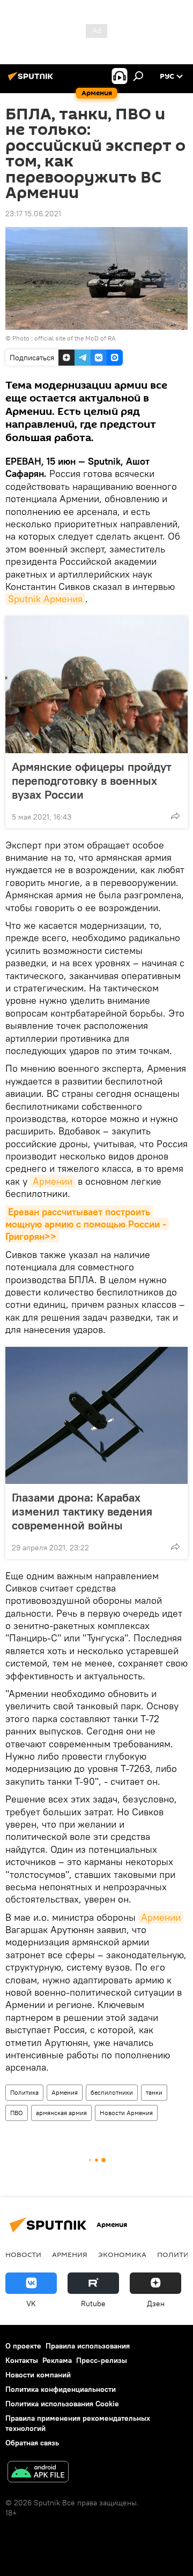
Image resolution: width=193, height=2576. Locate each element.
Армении (53, 1181)
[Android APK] (38, 2473)
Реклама (57, 2360)
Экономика (122, 2254)
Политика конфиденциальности (61, 2389)
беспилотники (112, 2092)
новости (23, 2254)
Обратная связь (32, 2443)
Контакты (22, 2360)
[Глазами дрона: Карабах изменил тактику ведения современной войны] (96, 1415)
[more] (175, 816)
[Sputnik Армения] (32, 80)
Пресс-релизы (102, 2360)
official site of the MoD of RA (75, 338)
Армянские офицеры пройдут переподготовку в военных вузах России (92, 781)
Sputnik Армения (45, 599)
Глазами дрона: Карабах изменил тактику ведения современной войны (82, 1511)
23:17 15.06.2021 (33, 214)
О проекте (23, 2346)
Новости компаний (38, 2375)
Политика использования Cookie (62, 2404)
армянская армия (61, 2113)
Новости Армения (126, 2113)
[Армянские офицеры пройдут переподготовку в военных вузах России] (96, 685)
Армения (65, 2092)
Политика (24, 2092)
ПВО (17, 2113)
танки (154, 2092)
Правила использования (88, 2346)
